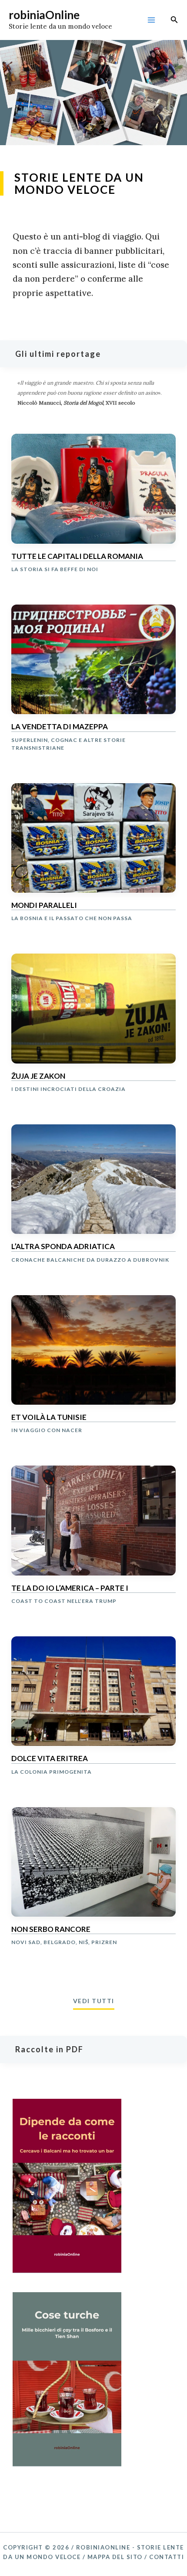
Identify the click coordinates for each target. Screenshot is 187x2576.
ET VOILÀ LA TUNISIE (49, 1417)
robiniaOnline (44, 15)
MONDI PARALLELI (44, 905)
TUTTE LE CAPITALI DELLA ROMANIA (77, 556)
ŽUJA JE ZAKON (38, 1076)
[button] (174, 20)
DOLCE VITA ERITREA (50, 1758)
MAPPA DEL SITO (115, 2557)
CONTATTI (167, 2557)
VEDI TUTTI (94, 2001)
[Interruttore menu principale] (151, 20)
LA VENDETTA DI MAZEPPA (60, 727)
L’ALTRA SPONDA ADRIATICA (63, 1246)
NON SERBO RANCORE (51, 1929)
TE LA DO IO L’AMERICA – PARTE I (70, 1588)
